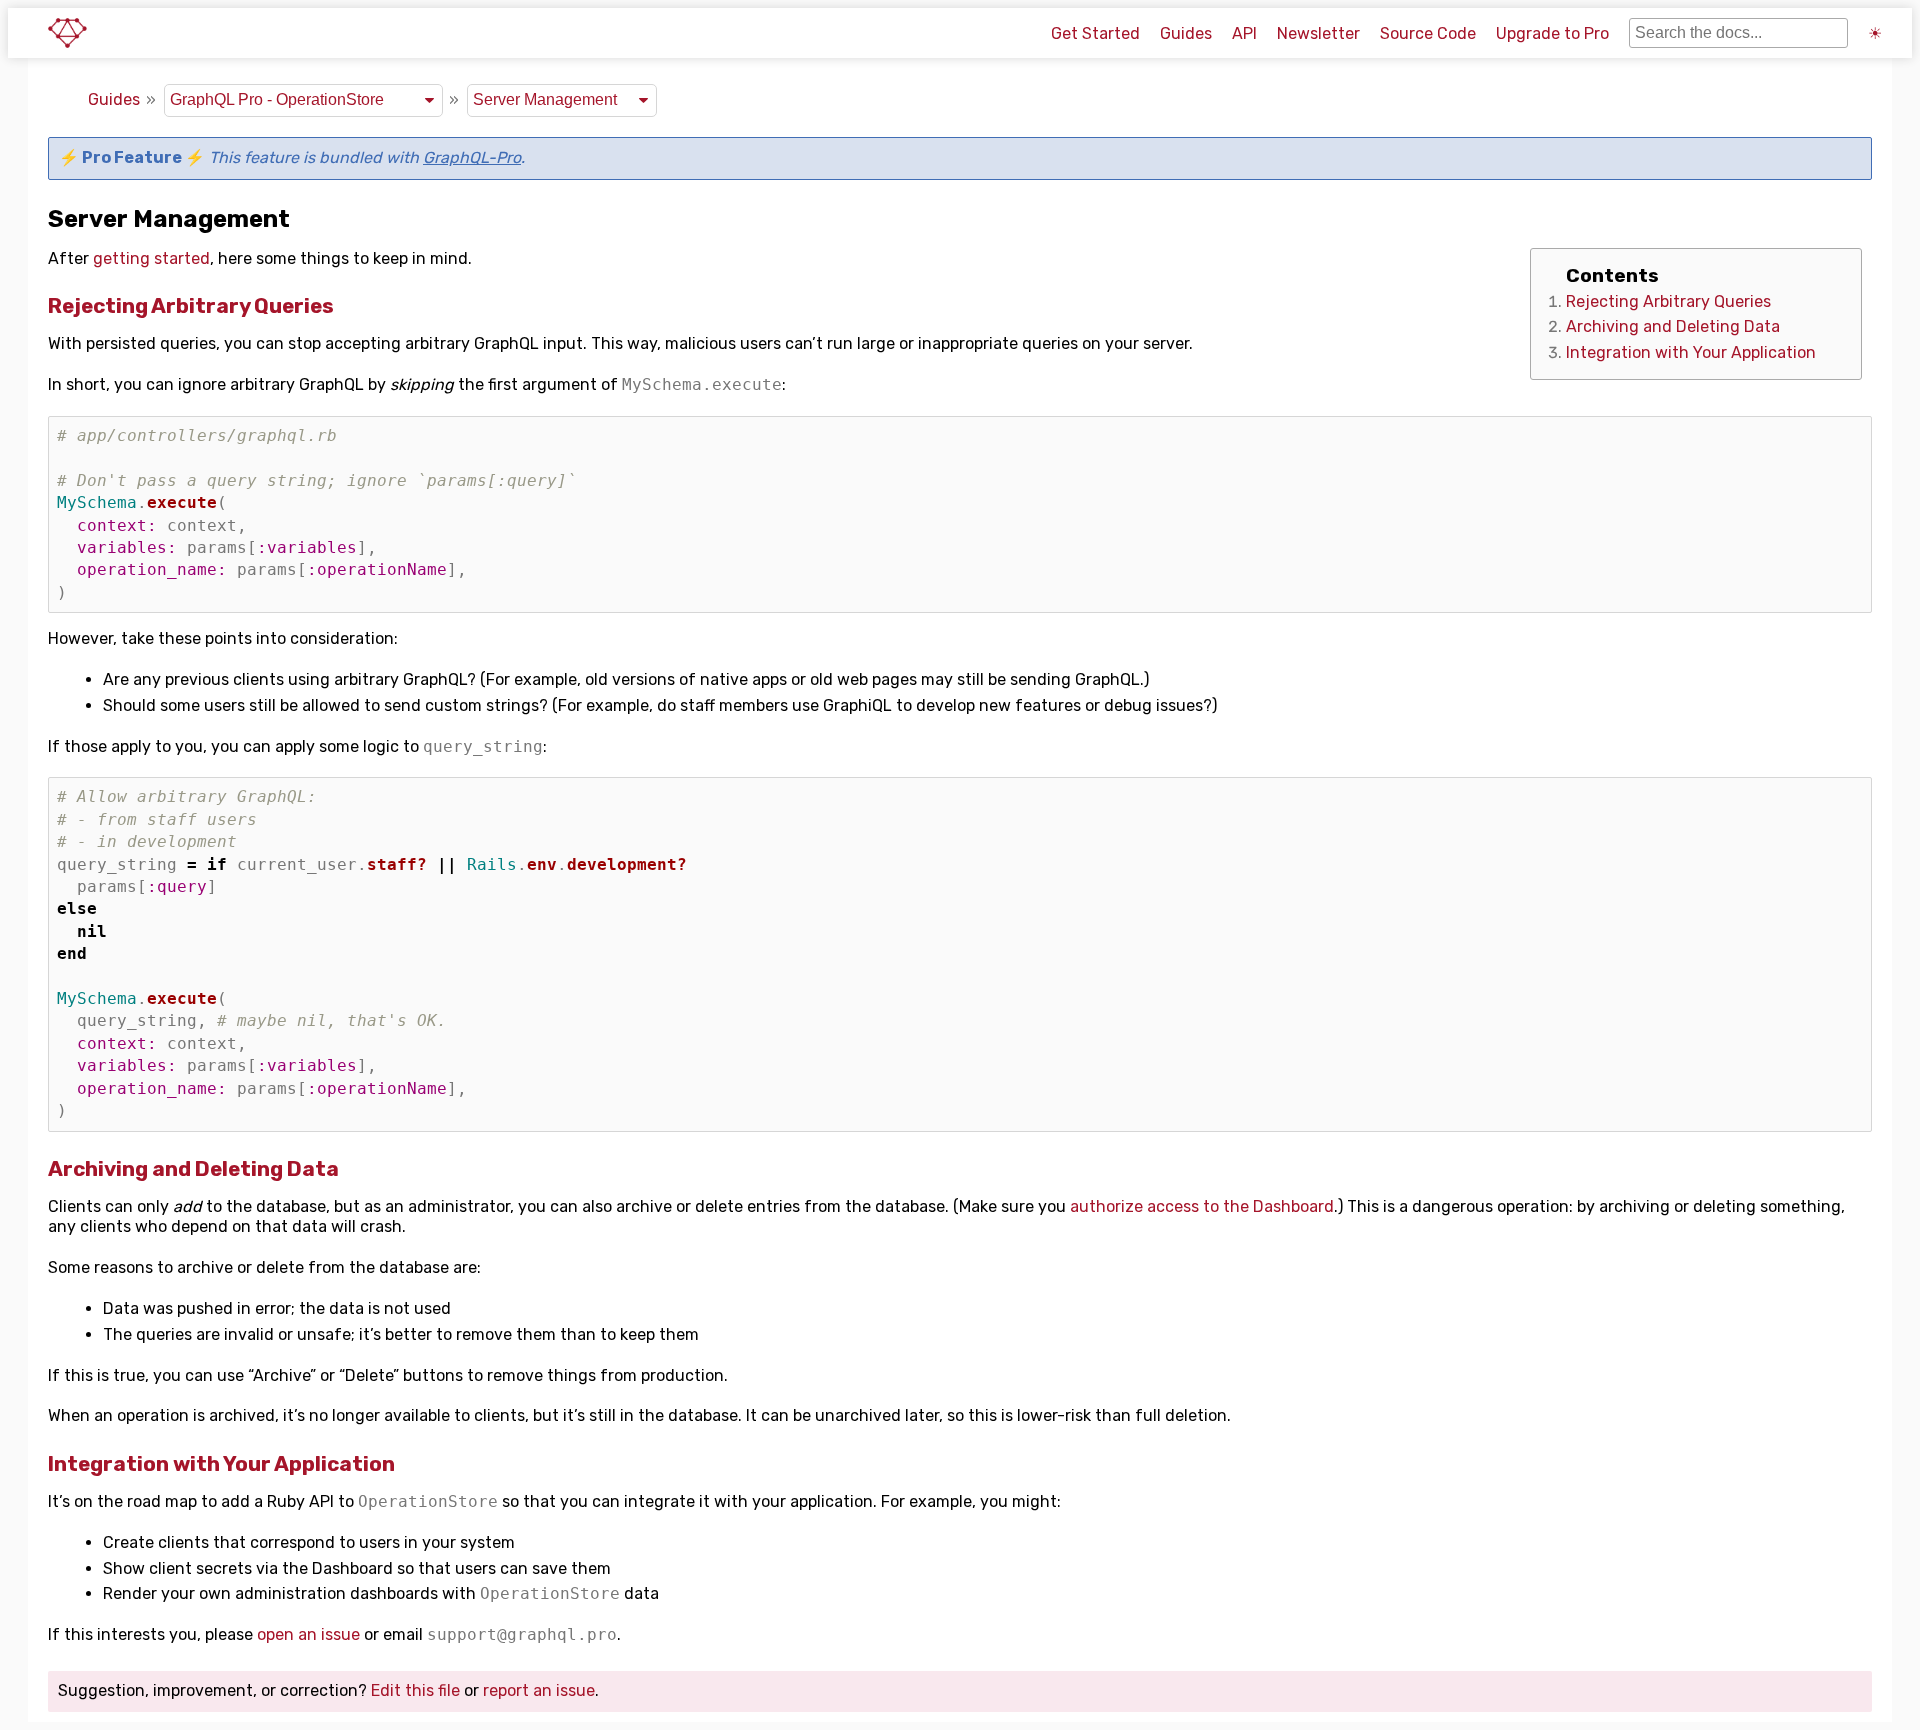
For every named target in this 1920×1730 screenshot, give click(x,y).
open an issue (308, 1634)
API (1244, 33)
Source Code (1428, 33)
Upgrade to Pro (1552, 33)
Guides (1186, 33)
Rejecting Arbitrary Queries (1668, 301)
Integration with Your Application (1691, 352)
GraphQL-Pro (472, 157)
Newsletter (1318, 33)
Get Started (1095, 33)
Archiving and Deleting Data (1673, 326)
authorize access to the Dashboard (1202, 1206)
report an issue (539, 1690)
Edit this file (415, 1690)
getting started (151, 258)
